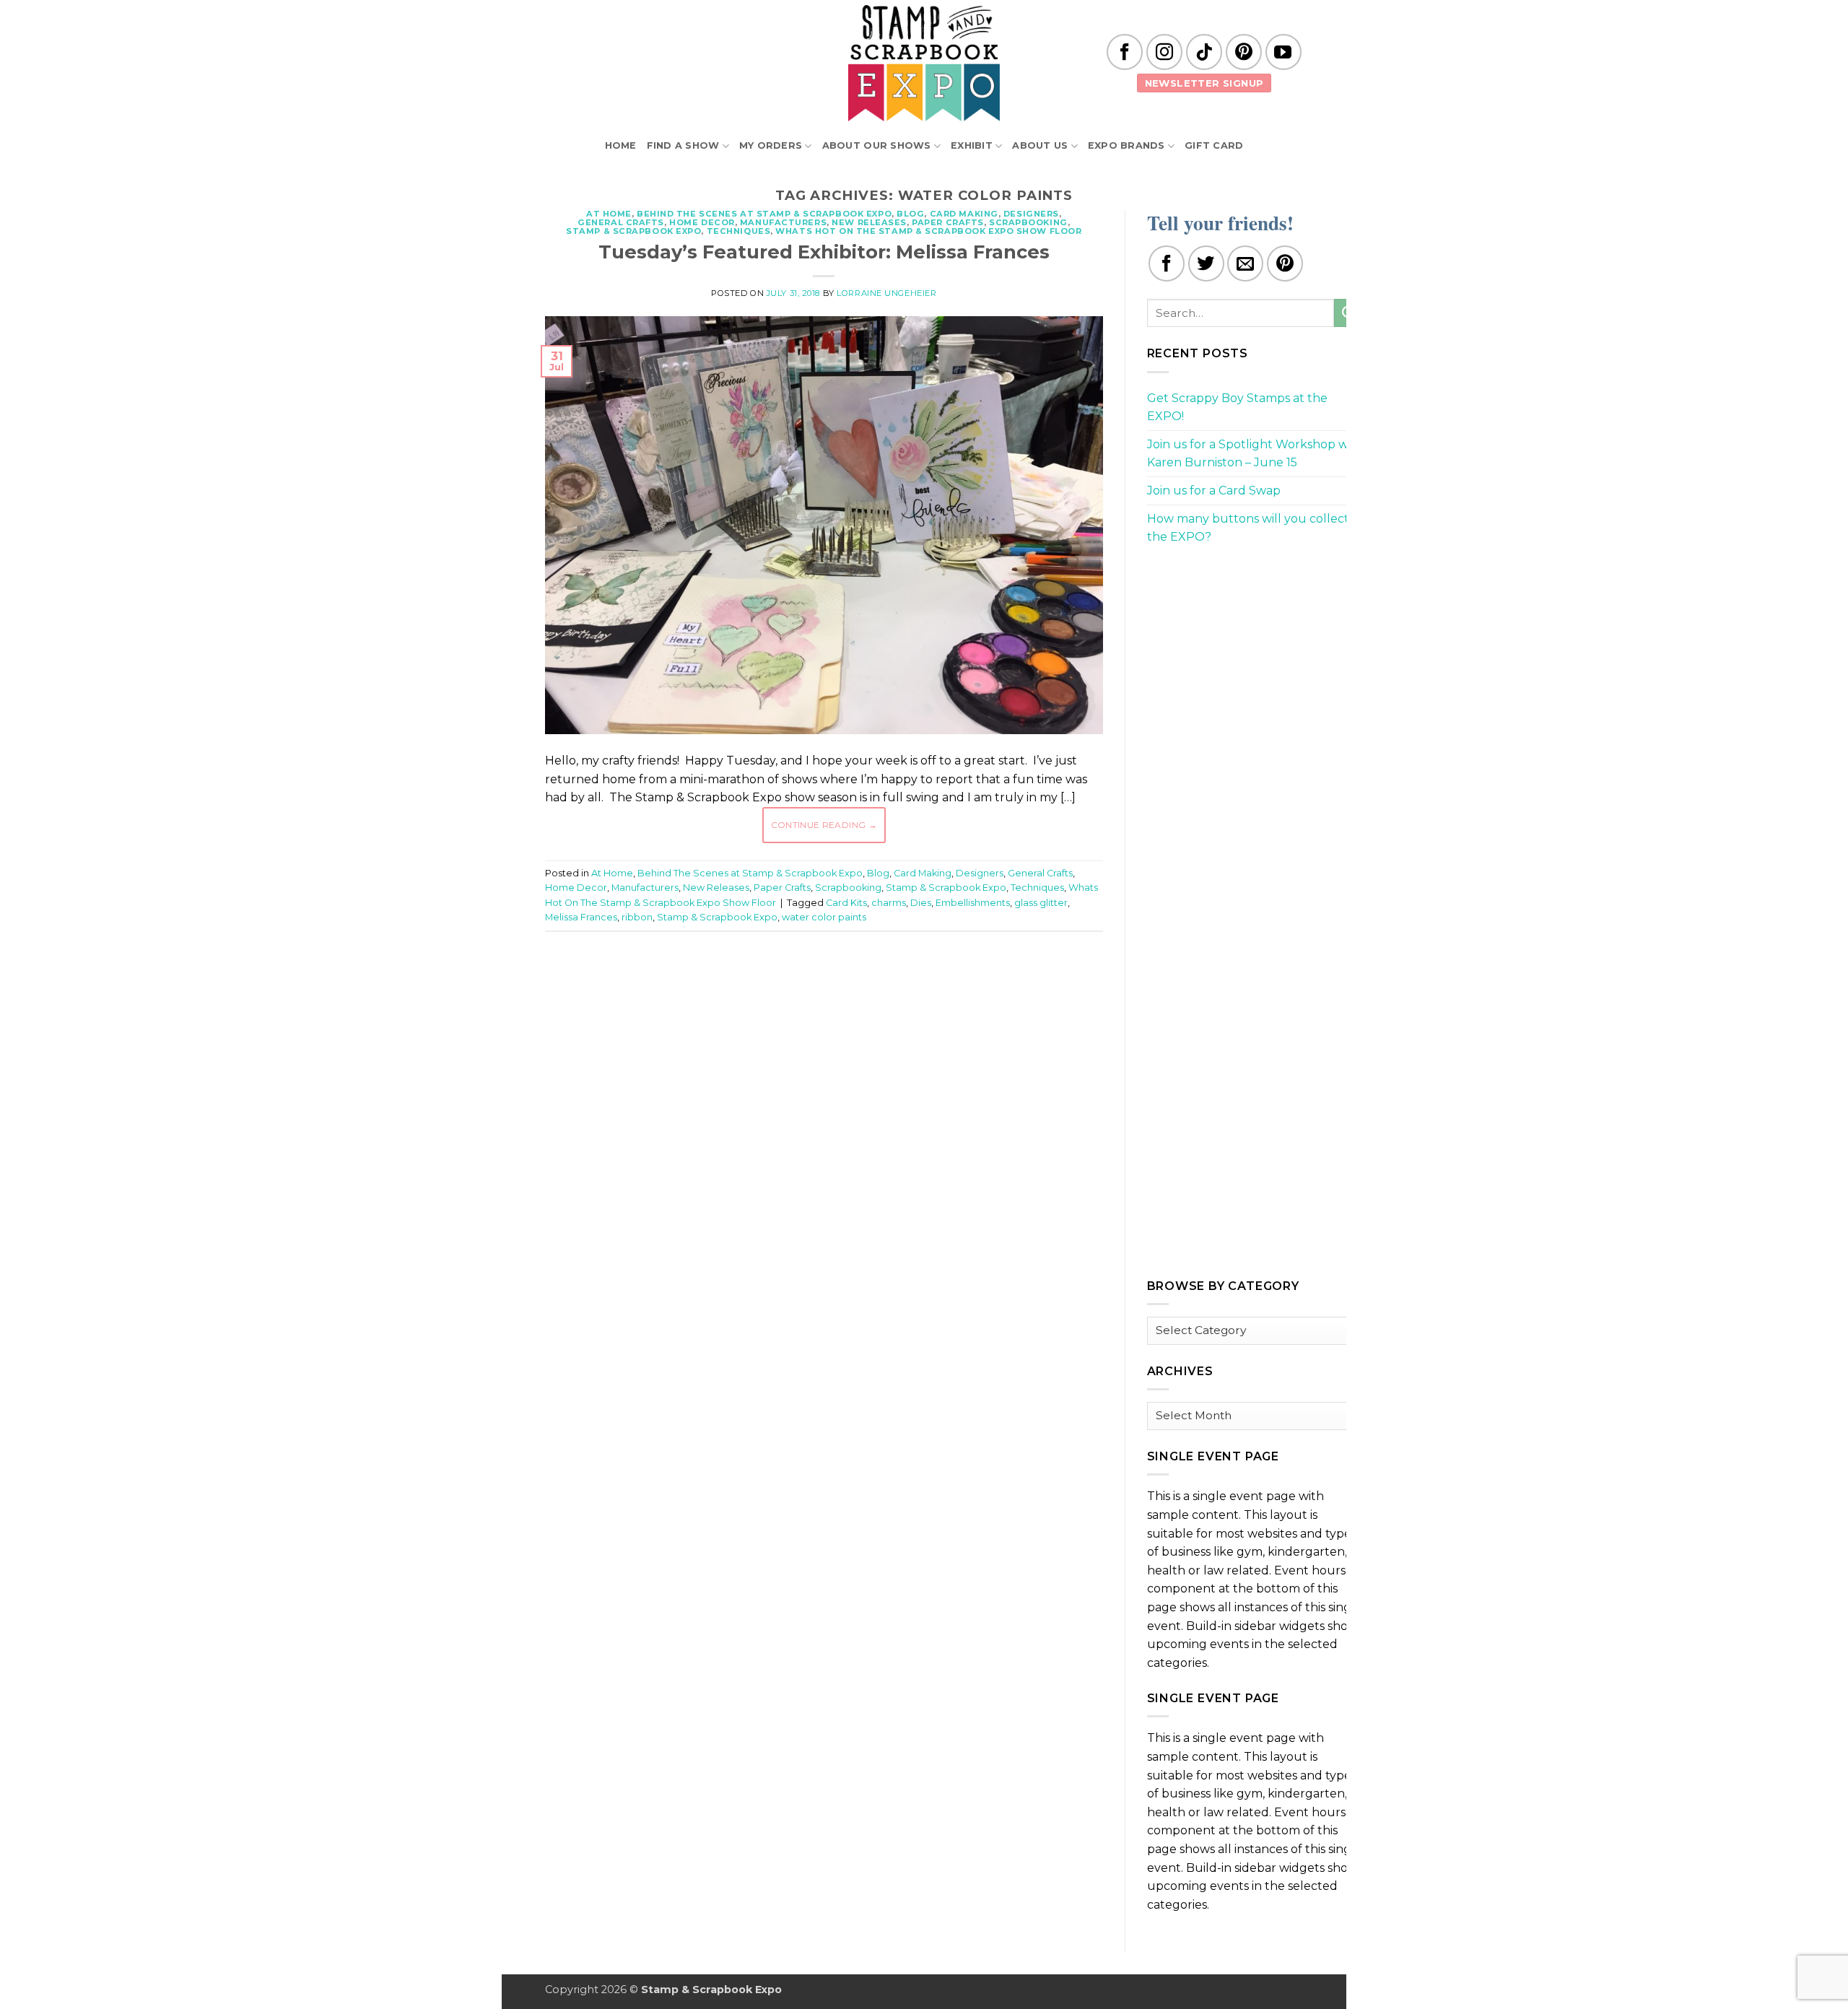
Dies (921, 903)
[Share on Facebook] (1167, 263)
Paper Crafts (948, 222)
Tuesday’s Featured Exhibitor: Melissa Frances (824, 252)
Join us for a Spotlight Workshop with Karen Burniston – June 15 (1255, 454)
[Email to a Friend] (1245, 263)
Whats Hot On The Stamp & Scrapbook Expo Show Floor (928, 231)
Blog (910, 214)
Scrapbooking (1028, 222)
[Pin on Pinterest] (1285, 263)
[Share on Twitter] (1206, 263)
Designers (1031, 214)
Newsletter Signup (1204, 83)
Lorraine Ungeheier (886, 293)
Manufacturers (783, 222)
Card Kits (846, 903)
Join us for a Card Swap (1214, 491)
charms (889, 903)
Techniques (739, 231)
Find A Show (683, 145)
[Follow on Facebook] (1125, 52)
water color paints (824, 917)
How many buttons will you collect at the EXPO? (1255, 528)
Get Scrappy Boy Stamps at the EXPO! (1237, 408)
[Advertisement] (824, 986)
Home (621, 145)
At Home (609, 214)
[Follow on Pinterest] (1244, 52)
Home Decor (702, 222)
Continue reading (824, 825)
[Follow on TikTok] (1204, 52)
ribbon (637, 917)
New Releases (869, 222)
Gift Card (1214, 145)
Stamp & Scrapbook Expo (633, 231)
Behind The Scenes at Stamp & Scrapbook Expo (764, 214)
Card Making (964, 214)
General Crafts (621, 222)
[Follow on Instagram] (1164, 52)
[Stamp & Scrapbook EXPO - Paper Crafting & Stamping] (924, 63)
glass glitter (1041, 903)
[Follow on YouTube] (1283, 52)
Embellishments (973, 903)
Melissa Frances (581, 917)
